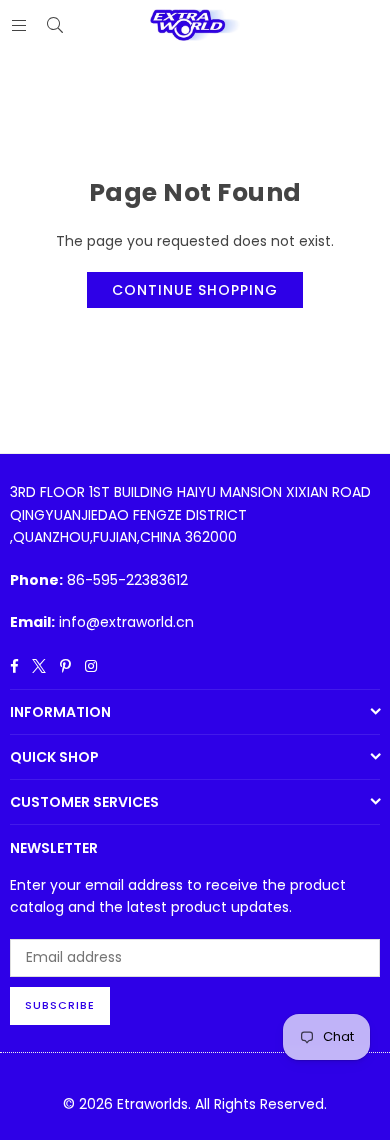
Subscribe (60, 1005)
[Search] (55, 25)
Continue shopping (195, 290)
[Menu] (19, 25)
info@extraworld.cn (126, 622)
